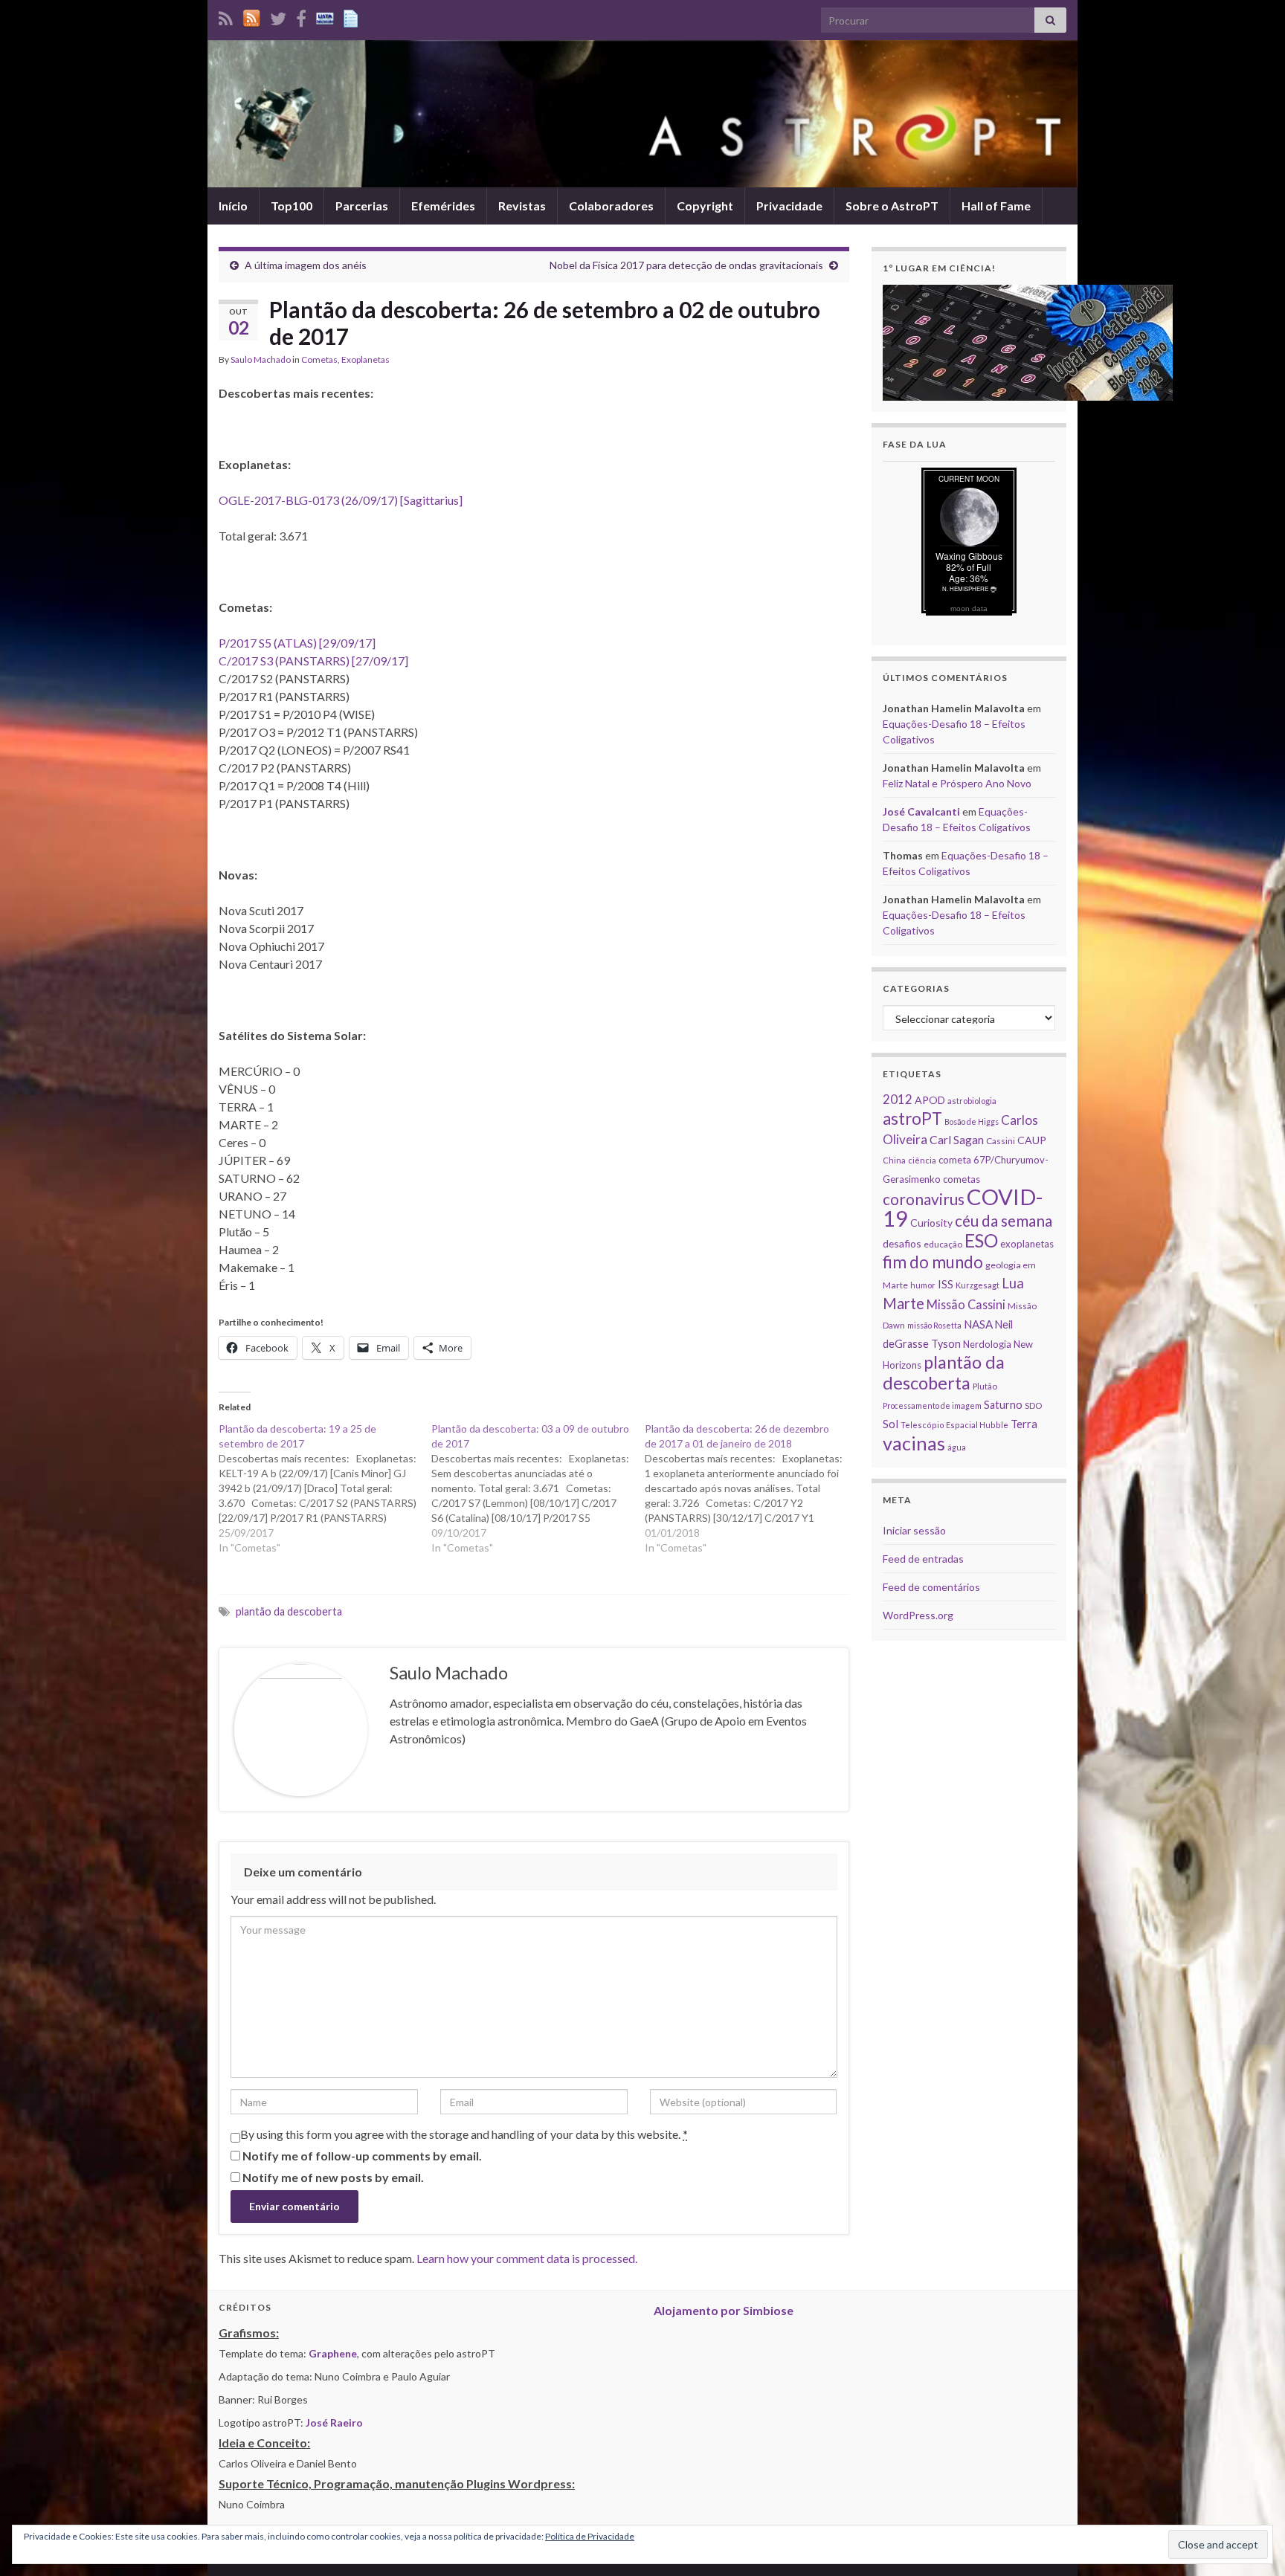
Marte (904, 1303)
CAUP (1032, 1140)
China (894, 1160)
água (957, 1447)
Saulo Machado (261, 359)
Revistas (522, 206)
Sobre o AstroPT (892, 206)
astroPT (912, 1118)
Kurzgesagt (978, 1285)
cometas (962, 1179)
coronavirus (924, 1199)
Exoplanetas (365, 359)
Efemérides (443, 206)
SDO (1033, 1405)
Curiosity (931, 1223)
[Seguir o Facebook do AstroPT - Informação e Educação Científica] (301, 16)
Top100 (292, 206)
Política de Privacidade (590, 2536)
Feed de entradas (923, 1559)
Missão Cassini (966, 1304)
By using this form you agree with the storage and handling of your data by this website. (464, 2134)
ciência (922, 1160)
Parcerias (362, 206)
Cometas (319, 359)
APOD (930, 1100)
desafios (902, 1243)
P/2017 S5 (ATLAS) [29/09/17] (297, 643)
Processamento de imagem (932, 1405)
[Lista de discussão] (325, 16)
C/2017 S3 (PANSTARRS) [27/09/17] (313, 661)
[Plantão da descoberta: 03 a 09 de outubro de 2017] (538, 1488)
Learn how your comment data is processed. (527, 2258)
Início (233, 206)
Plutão (985, 1386)
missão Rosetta (934, 1325)
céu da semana (1004, 1221)
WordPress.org (918, 1615)
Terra (1024, 1424)
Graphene (333, 2353)
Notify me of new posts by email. (333, 2177)
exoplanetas (1027, 1244)
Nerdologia (987, 1344)
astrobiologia (972, 1101)
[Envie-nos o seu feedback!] (352, 16)
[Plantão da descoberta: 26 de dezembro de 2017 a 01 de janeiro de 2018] (751, 1488)
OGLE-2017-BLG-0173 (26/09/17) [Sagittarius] (341, 500)
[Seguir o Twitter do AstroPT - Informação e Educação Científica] (278, 16)
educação (943, 1244)
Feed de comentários (931, 1587)
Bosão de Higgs (972, 1121)
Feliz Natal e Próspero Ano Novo (957, 783)
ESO (981, 1240)
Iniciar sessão (914, 1530)
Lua (1013, 1283)
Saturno (1003, 1405)
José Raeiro (334, 2422)
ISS (946, 1284)
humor (923, 1285)
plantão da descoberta (289, 1611)
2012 (898, 1099)
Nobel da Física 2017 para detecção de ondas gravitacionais (686, 265)
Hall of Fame (996, 206)
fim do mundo (933, 1262)
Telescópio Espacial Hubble (954, 1425)
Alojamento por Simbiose (724, 2310)
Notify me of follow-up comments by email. (362, 2156)
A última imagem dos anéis (306, 265)
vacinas (914, 1443)
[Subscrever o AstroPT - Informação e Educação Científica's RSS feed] (226, 16)
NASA (978, 1324)
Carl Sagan (957, 1139)
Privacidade (789, 206)
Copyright (705, 206)
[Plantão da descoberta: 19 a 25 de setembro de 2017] (325, 1488)
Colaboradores (611, 206)
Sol (891, 1424)
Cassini (1001, 1141)
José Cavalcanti (921, 811)
